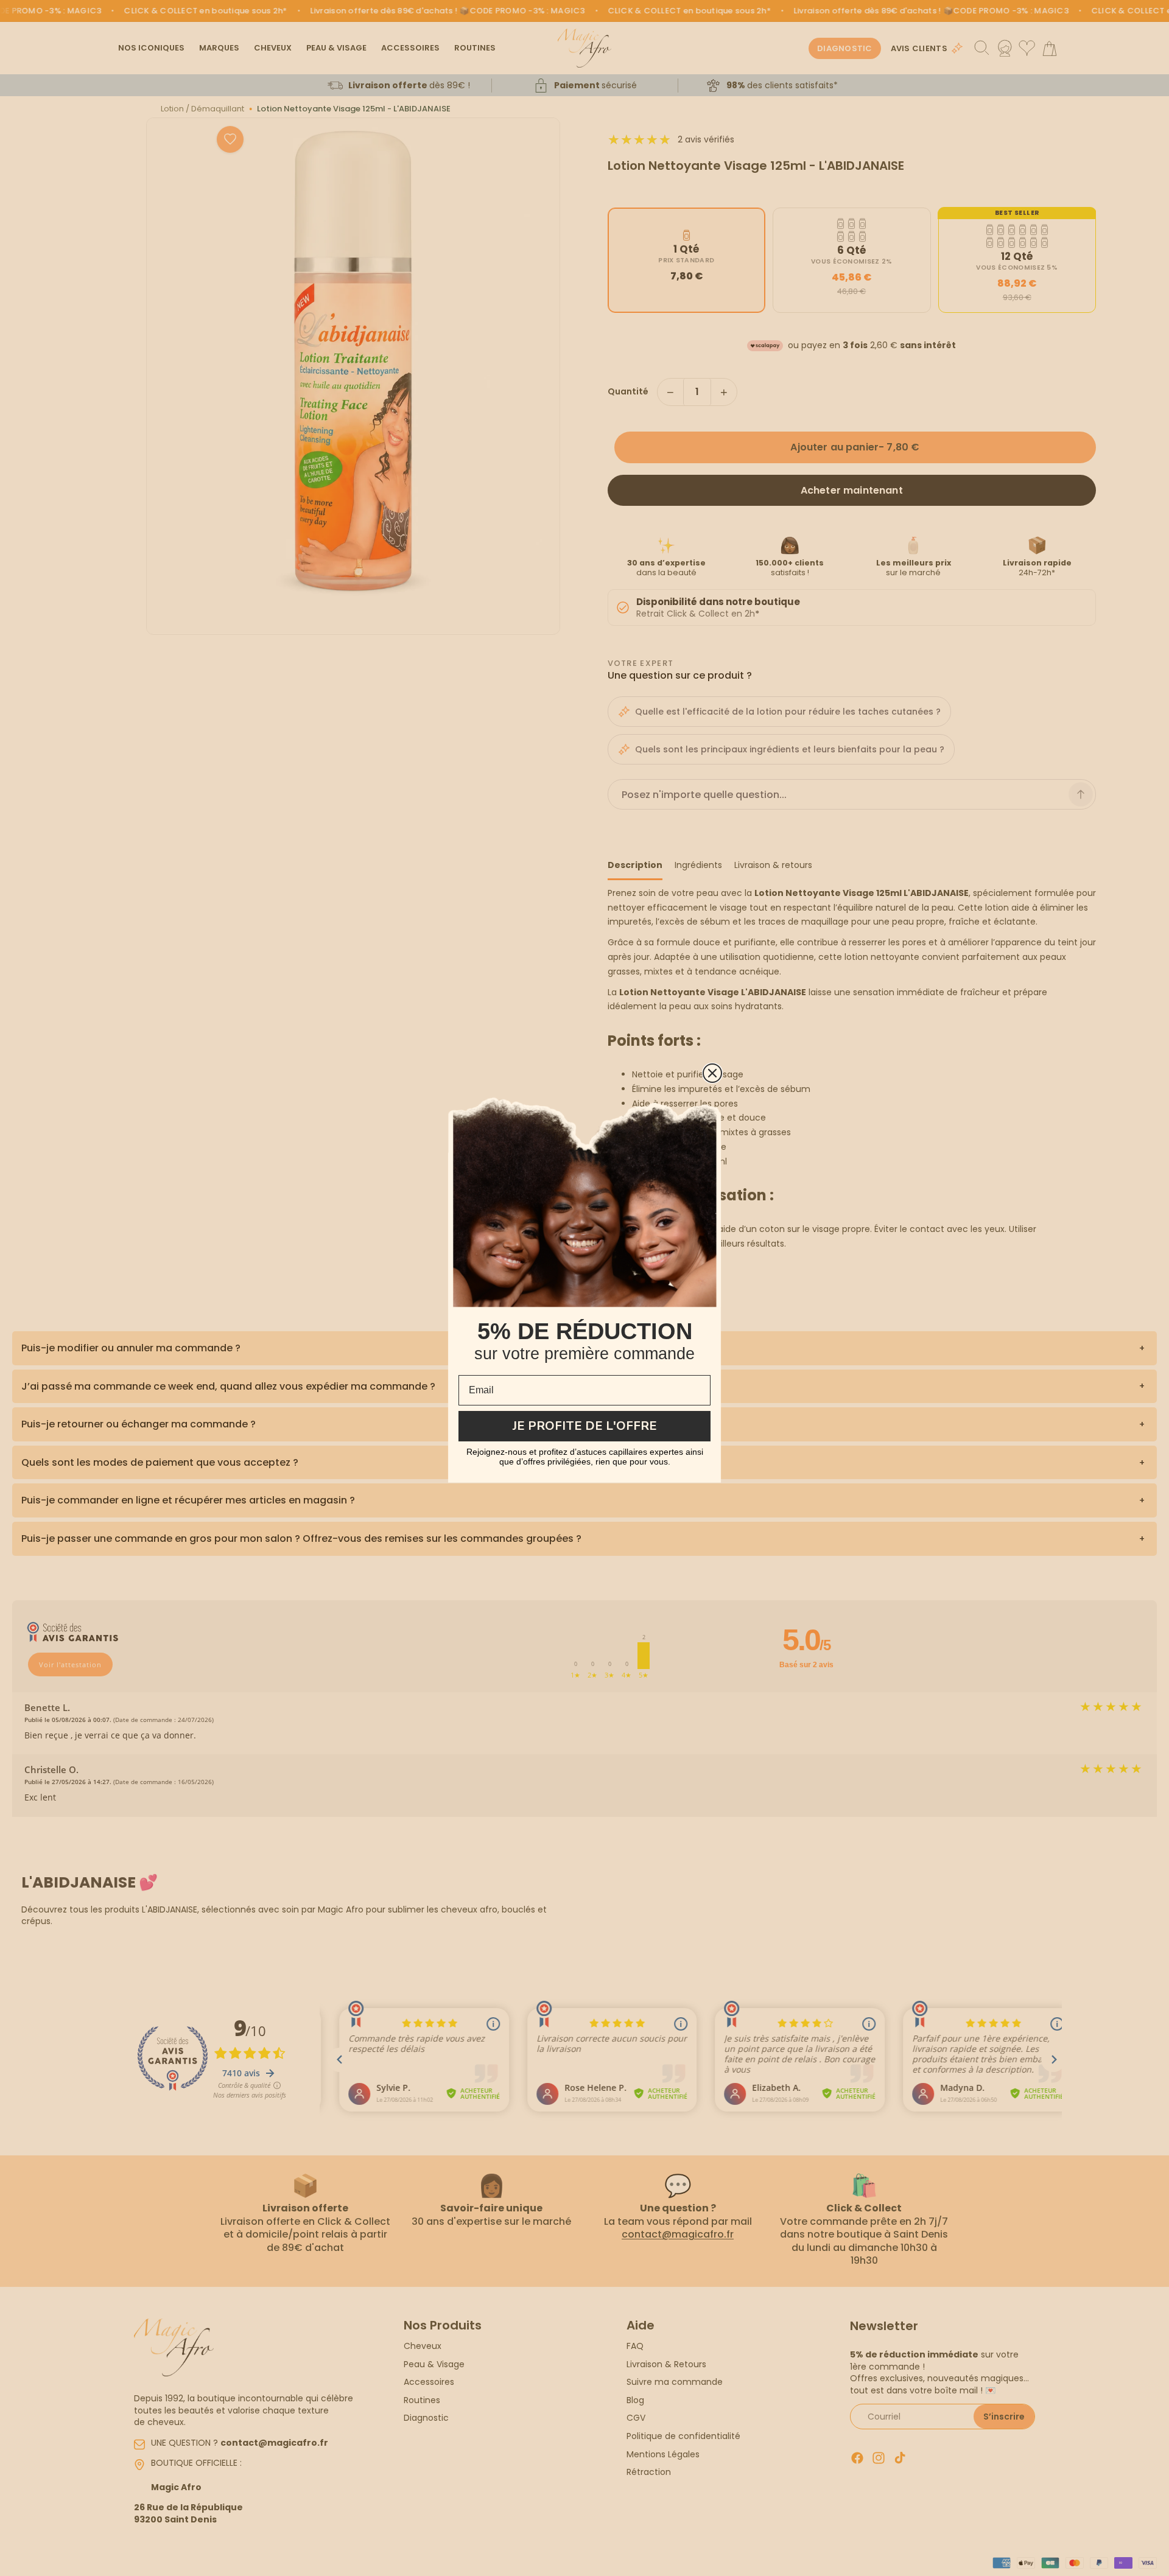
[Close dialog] (712, 1073)
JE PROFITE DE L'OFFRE (585, 1426)
